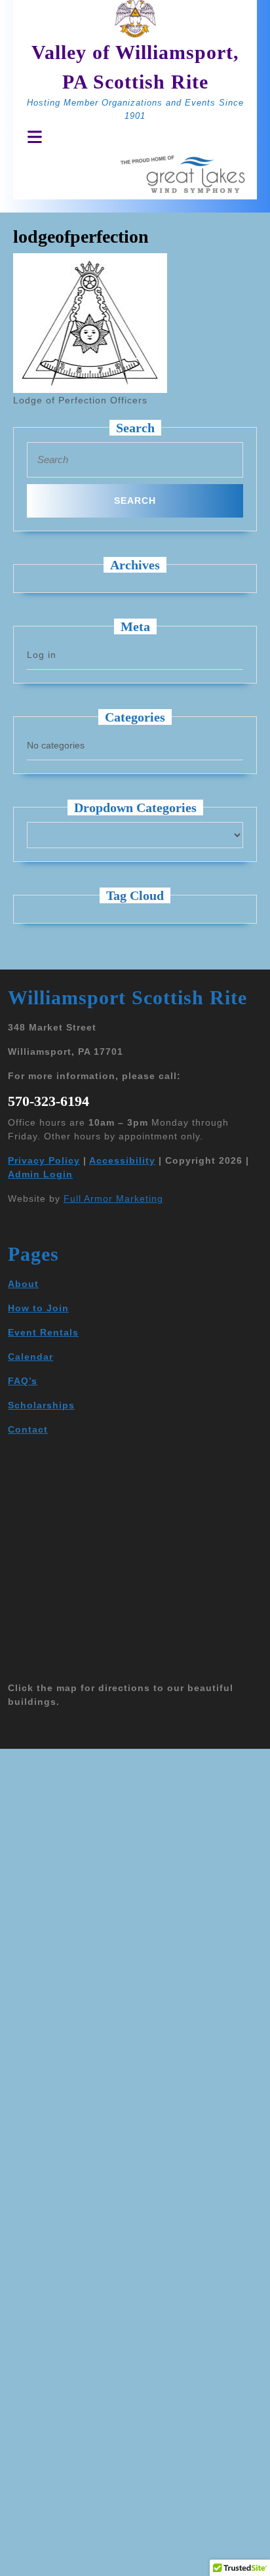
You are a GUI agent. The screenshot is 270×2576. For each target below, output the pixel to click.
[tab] (31, 137)
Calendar (30, 1357)
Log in (42, 655)
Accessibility (122, 1160)
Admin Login (40, 1174)
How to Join (38, 1308)
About (23, 1284)
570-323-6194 (48, 1101)
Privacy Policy (44, 1160)
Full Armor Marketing (113, 1198)
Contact (28, 1429)
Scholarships (41, 1405)
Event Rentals (43, 1332)
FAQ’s (23, 1381)
